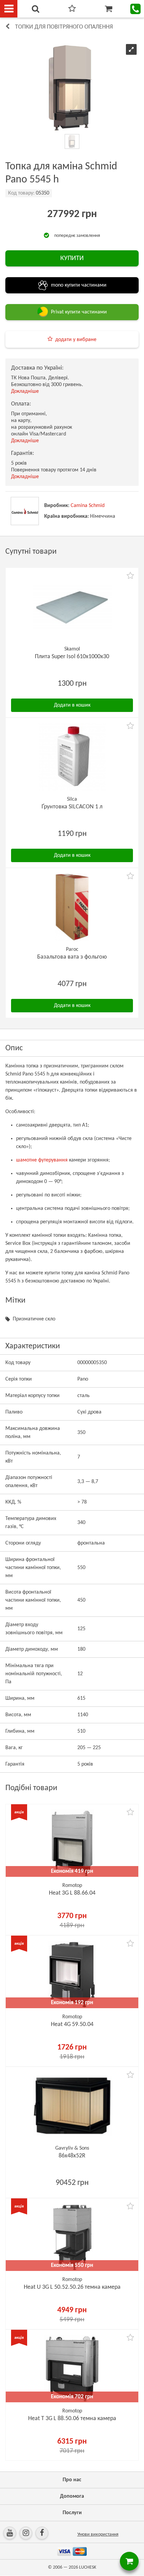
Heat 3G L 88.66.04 (72, 1893)
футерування (53, 1160)
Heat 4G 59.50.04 (72, 2024)
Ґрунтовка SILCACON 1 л (72, 807)
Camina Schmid (88, 506)
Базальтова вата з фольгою (72, 957)
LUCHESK (88, 2567)
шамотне (26, 1160)
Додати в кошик (72, 705)
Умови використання (98, 2535)
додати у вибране (76, 340)
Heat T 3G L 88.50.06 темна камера (72, 2419)
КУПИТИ (72, 258)
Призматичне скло (34, 1319)
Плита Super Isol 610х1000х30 (72, 657)
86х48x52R (72, 2156)
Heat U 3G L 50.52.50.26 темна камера (72, 2287)
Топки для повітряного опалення (64, 27)
